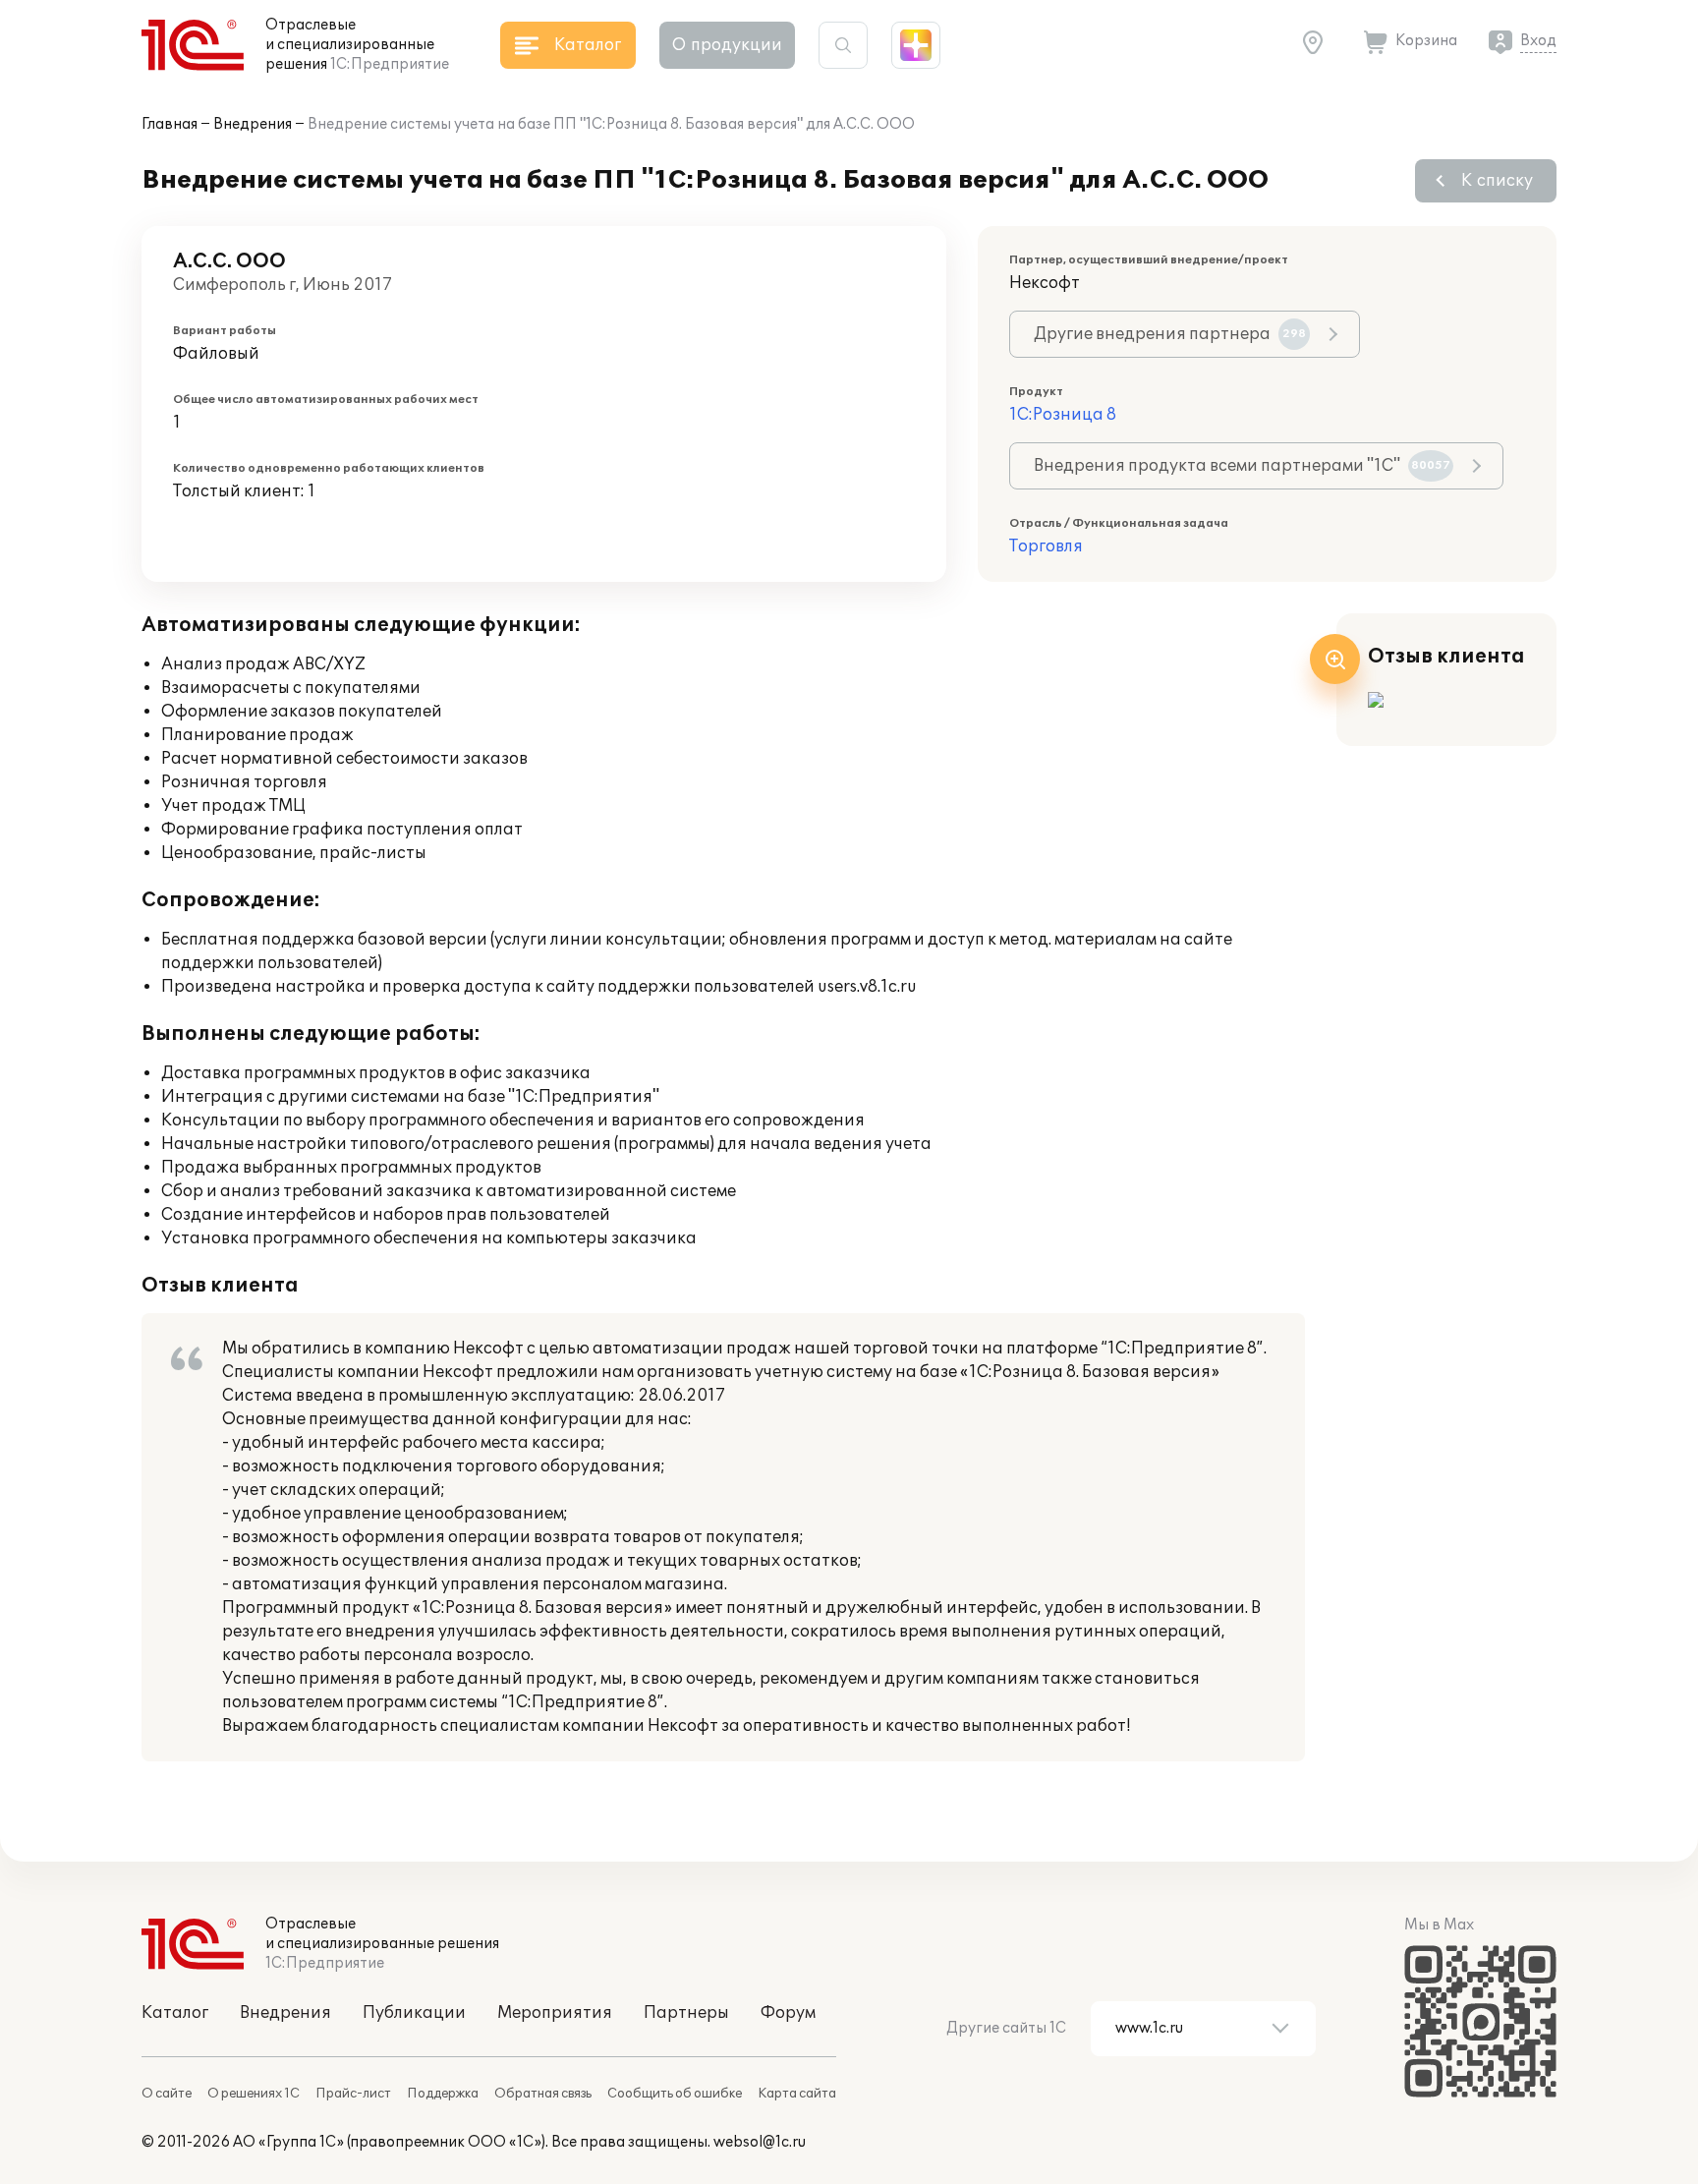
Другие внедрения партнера (1170, 334)
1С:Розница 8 (1063, 415)
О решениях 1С (254, 2094)
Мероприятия (555, 2013)
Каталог (175, 2013)
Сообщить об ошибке (675, 2094)
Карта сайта (797, 2094)
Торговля (1046, 546)
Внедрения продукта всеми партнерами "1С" (1242, 466)
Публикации (414, 2013)
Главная (170, 124)
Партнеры (686, 2013)
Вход (1538, 41)
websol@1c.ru (760, 2142)
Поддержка (443, 2094)
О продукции (727, 45)
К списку (1497, 181)
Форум (788, 2013)
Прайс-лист (353, 2094)
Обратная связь (543, 2094)
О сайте (167, 2094)
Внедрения (253, 124)
